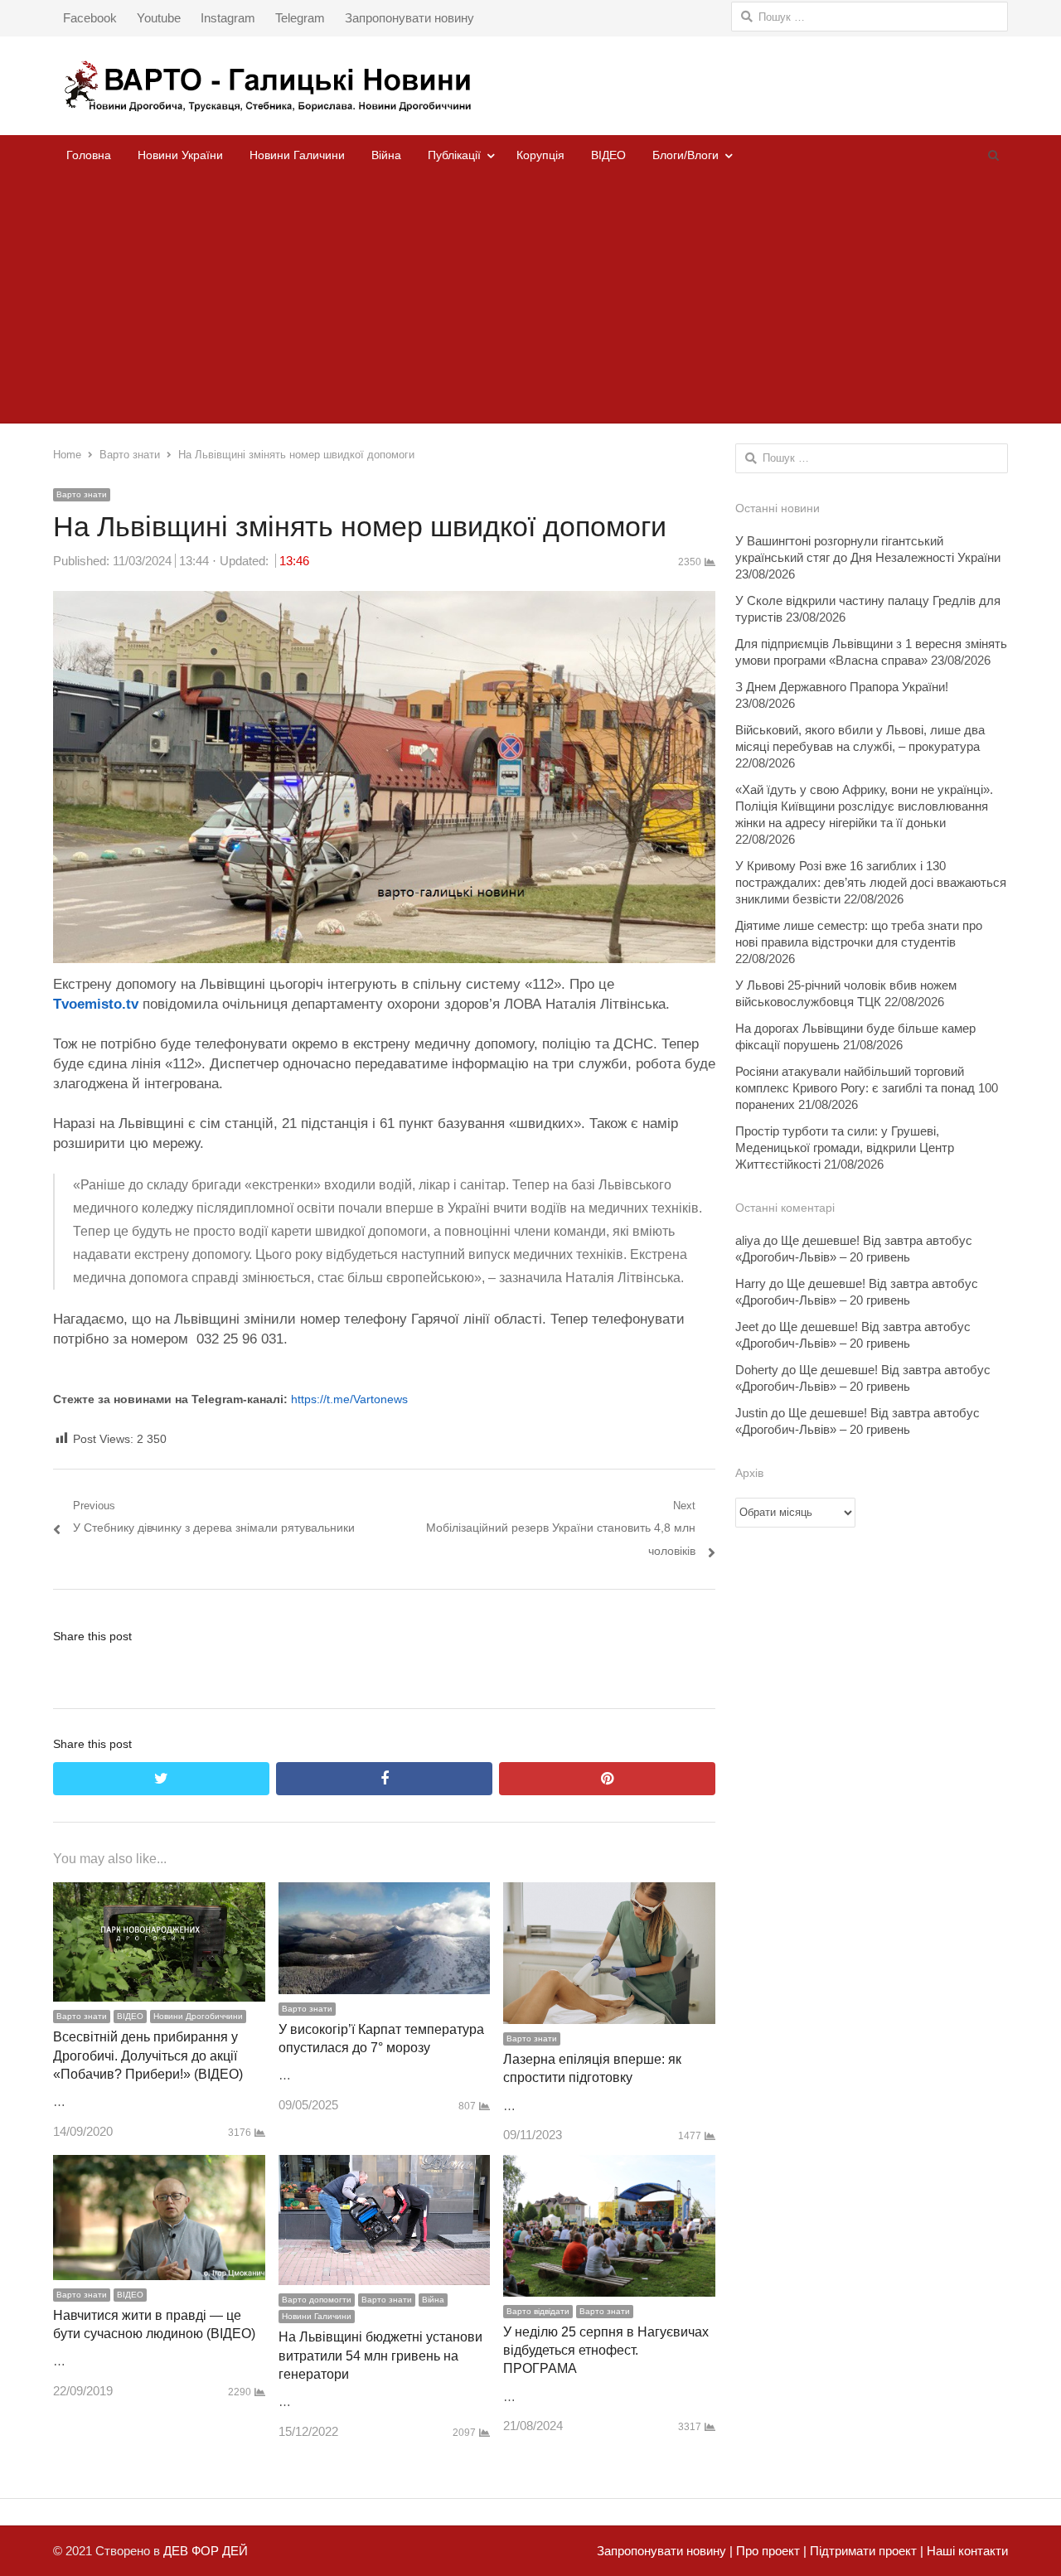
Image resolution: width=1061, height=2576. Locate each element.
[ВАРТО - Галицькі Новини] (530, 86)
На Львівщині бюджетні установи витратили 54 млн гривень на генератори (380, 2356)
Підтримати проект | (865, 2551)
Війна (386, 155)
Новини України (180, 155)
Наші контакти (966, 2551)
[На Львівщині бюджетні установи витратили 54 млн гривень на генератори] (385, 2166)
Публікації (454, 155)
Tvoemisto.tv (96, 1004)
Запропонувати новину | (665, 2551)
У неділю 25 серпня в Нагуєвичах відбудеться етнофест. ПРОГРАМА (606, 2351)
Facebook (90, 18)
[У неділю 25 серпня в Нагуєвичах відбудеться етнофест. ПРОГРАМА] (609, 2166)
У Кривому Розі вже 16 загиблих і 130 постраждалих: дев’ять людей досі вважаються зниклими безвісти (871, 882)
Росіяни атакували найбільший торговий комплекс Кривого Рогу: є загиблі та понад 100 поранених (867, 1088)
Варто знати (82, 494)
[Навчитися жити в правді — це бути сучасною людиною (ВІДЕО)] (159, 2166)
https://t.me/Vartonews (349, 1399)
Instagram (228, 18)
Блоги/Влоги (686, 155)
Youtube (159, 18)
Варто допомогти (317, 2300)
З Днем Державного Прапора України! (842, 687)
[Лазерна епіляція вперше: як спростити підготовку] (609, 1893)
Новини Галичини (297, 155)
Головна (89, 155)
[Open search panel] (993, 155)
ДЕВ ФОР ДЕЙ (206, 2551)
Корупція (540, 155)
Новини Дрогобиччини (198, 2016)
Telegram (300, 18)
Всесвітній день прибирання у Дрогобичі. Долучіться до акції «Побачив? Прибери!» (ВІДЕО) (148, 2055)
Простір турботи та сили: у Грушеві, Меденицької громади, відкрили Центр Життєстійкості (845, 1148)
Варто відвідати (538, 2311)
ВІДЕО (608, 155)
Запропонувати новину (409, 18)
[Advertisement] (530, 299)
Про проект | (770, 2551)
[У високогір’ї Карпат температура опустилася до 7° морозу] (385, 1893)
